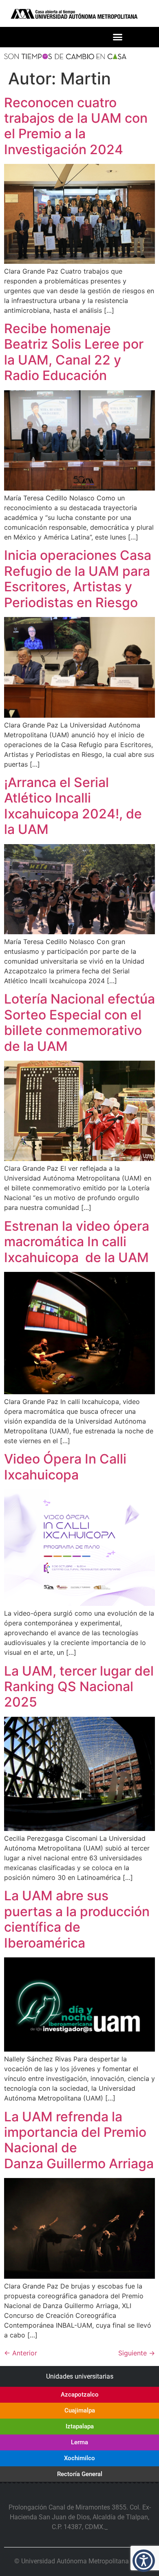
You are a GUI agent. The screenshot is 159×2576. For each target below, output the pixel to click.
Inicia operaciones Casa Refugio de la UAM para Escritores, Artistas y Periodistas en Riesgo (78, 579)
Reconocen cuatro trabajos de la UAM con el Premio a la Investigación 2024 (76, 126)
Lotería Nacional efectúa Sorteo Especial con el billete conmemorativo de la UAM (79, 1022)
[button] (118, 37)
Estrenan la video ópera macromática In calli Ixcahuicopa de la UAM (77, 1242)
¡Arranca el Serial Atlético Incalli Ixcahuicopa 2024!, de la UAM (73, 806)
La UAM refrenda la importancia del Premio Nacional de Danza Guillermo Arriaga (79, 2140)
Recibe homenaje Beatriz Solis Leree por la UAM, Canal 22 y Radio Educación (74, 352)
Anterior (21, 2353)
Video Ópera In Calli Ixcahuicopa (65, 1467)
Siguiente (137, 2353)
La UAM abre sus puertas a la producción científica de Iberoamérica (77, 1919)
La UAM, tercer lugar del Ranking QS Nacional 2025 (79, 1687)
